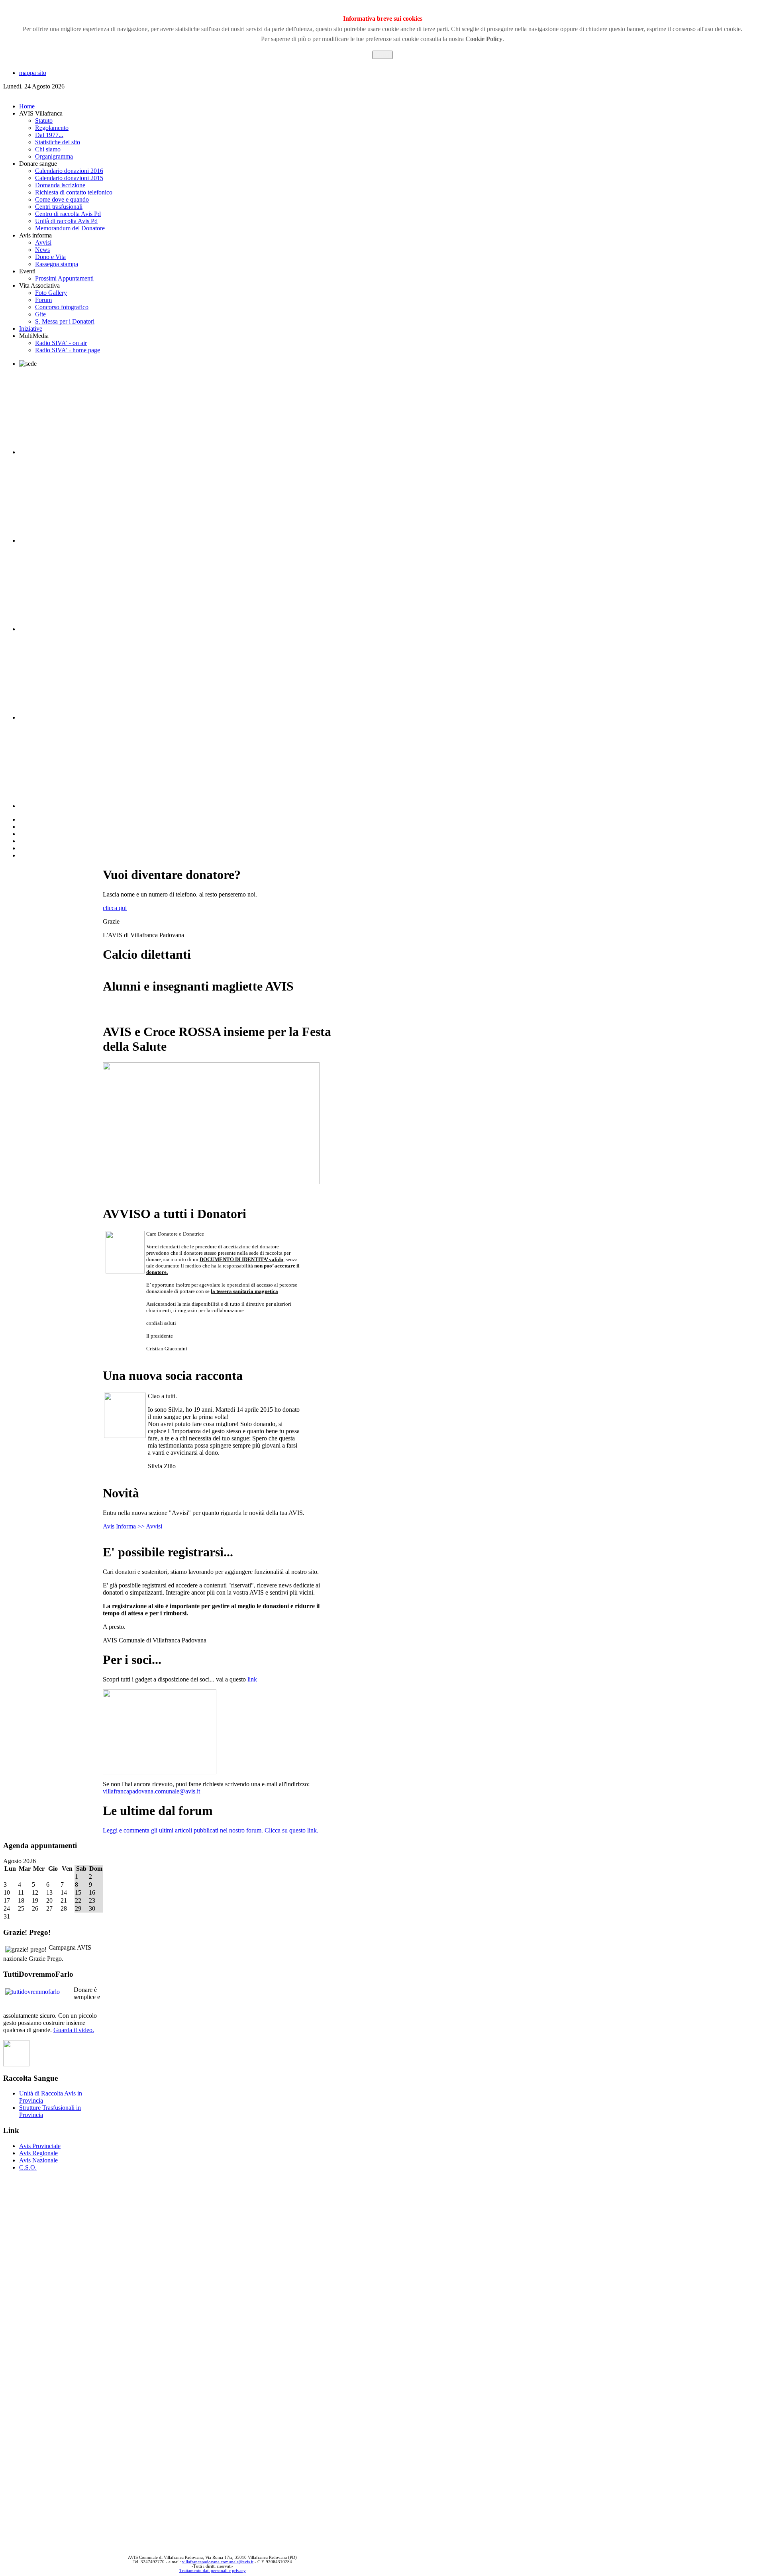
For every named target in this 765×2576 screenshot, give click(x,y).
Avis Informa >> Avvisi (132, 1526)
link (252, 1679)
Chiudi (382, 55)
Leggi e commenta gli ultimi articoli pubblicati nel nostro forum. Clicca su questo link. (211, 1830)
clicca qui (115, 908)
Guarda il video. (74, 2030)
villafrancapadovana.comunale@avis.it (151, 1791)
